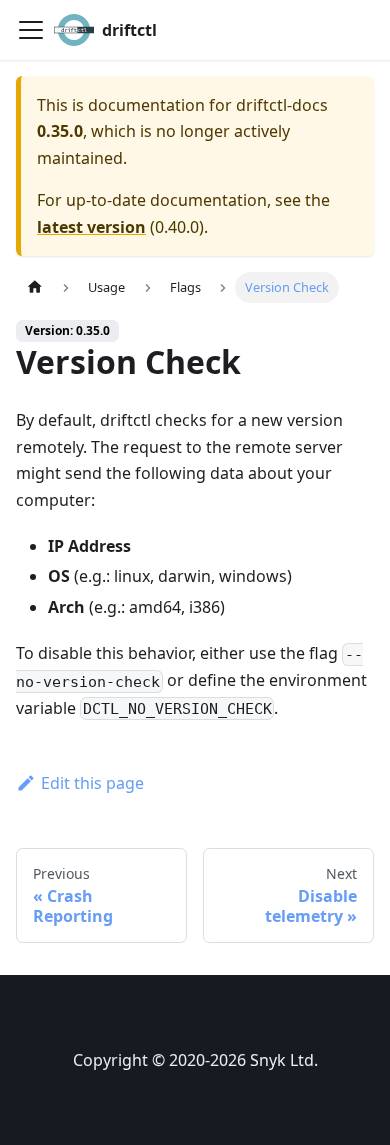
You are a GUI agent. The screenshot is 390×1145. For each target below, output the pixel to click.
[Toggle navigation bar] (31, 30)
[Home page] (35, 287)
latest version (91, 227)
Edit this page (92, 783)
